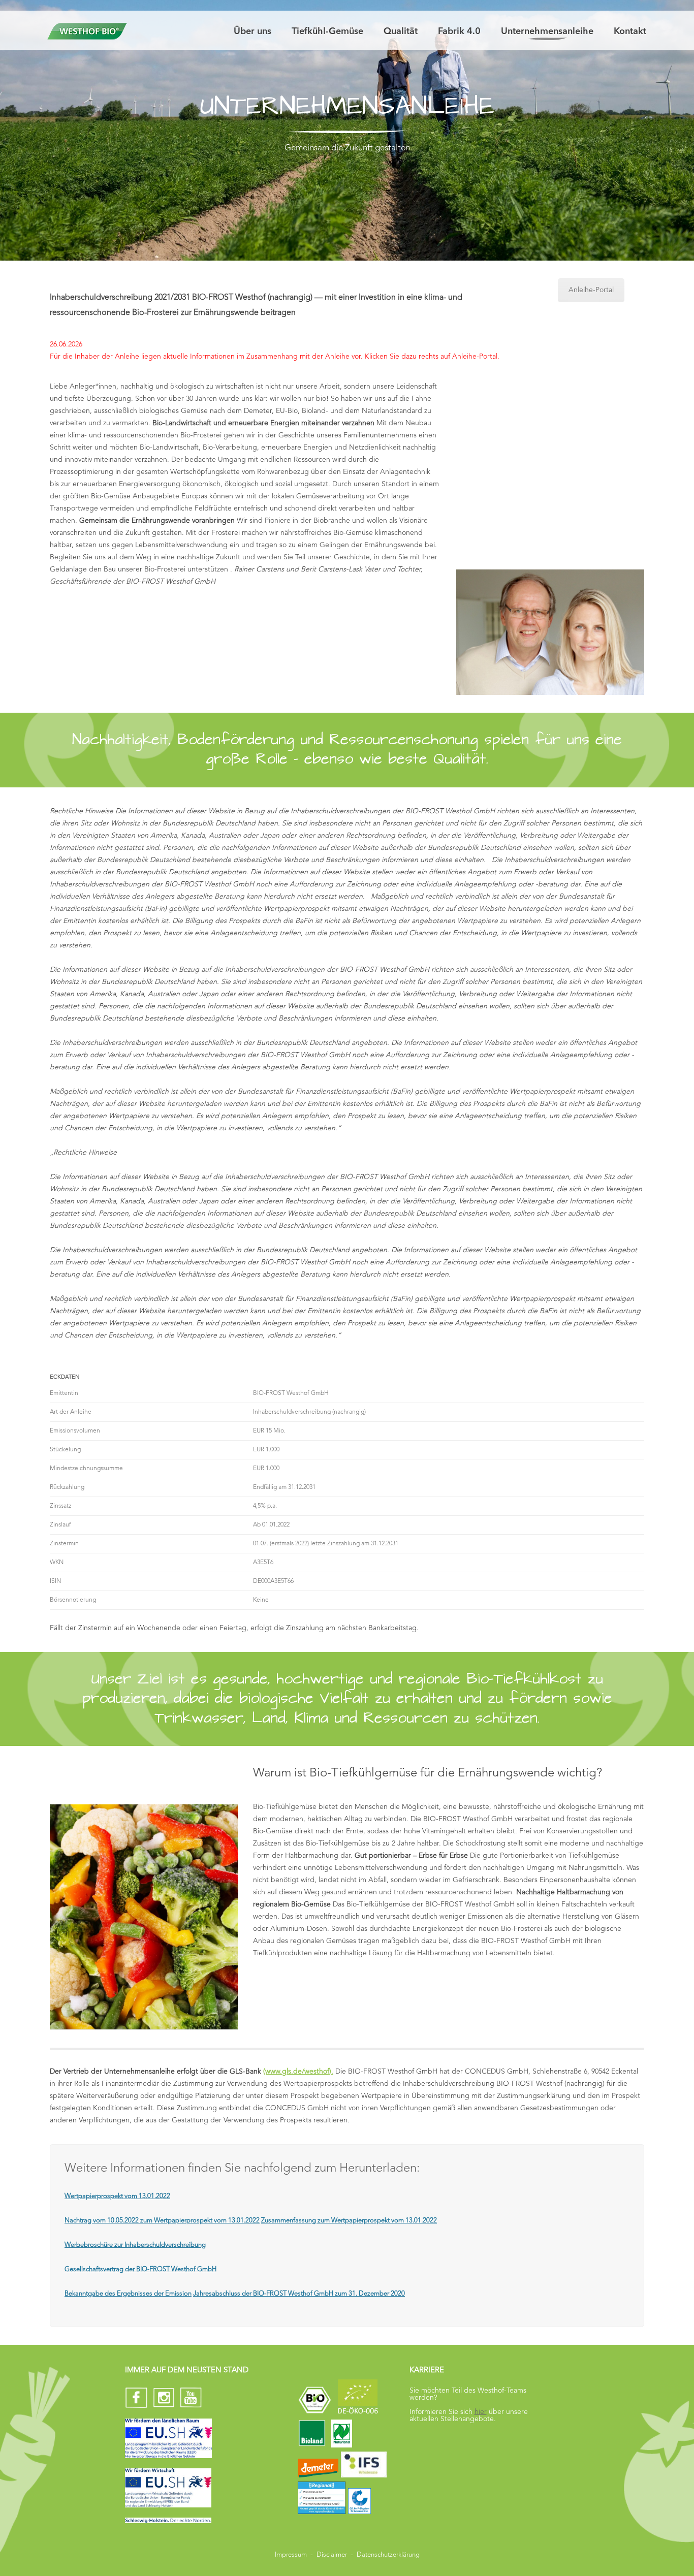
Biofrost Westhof (86, 31)
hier (481, 2412)
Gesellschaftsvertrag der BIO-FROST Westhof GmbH (140, 2269)
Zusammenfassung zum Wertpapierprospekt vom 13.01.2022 (349, 2221)
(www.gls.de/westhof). (298, 2072)
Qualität (401, 31)
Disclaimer (332, 2555)
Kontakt (630, 31)
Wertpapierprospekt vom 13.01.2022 (117, 2196)
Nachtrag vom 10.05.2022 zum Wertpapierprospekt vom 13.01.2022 (162, 2221)
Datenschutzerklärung (388, 2555)
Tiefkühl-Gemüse (327, 31)
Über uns (253, 31)
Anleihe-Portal (591, 290)
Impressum (291, 2555)
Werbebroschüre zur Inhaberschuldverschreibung (135, 2245)
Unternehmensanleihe (547, 31)
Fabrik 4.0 (459, 31)
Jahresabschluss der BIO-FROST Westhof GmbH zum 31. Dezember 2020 (299, 2294)
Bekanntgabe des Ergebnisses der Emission (128, 2294)
